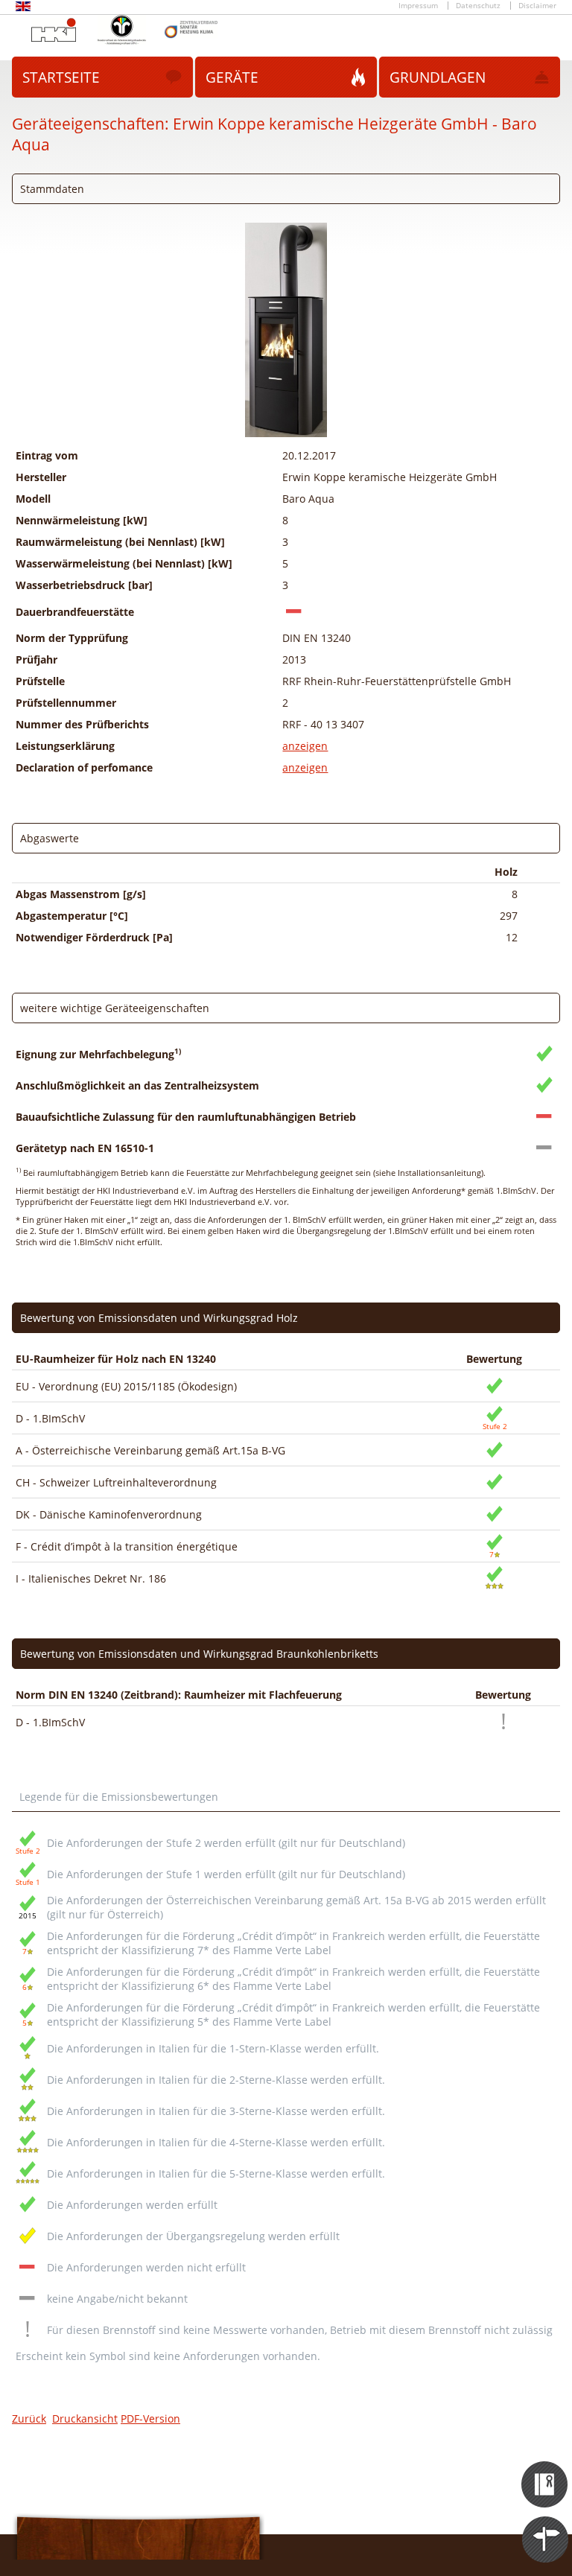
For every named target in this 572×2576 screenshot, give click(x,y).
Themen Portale (546, 2526)
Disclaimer (537, 6)
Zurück (29, 2418)
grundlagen (438, 77)
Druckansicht (85, 2418)
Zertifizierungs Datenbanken (546, 2471)
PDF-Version (150, 2418)
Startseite (61, 77)
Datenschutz (478, 6)
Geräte (232, 77)
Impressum (418, 6)
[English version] (23, 9)
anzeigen (305, 746)
